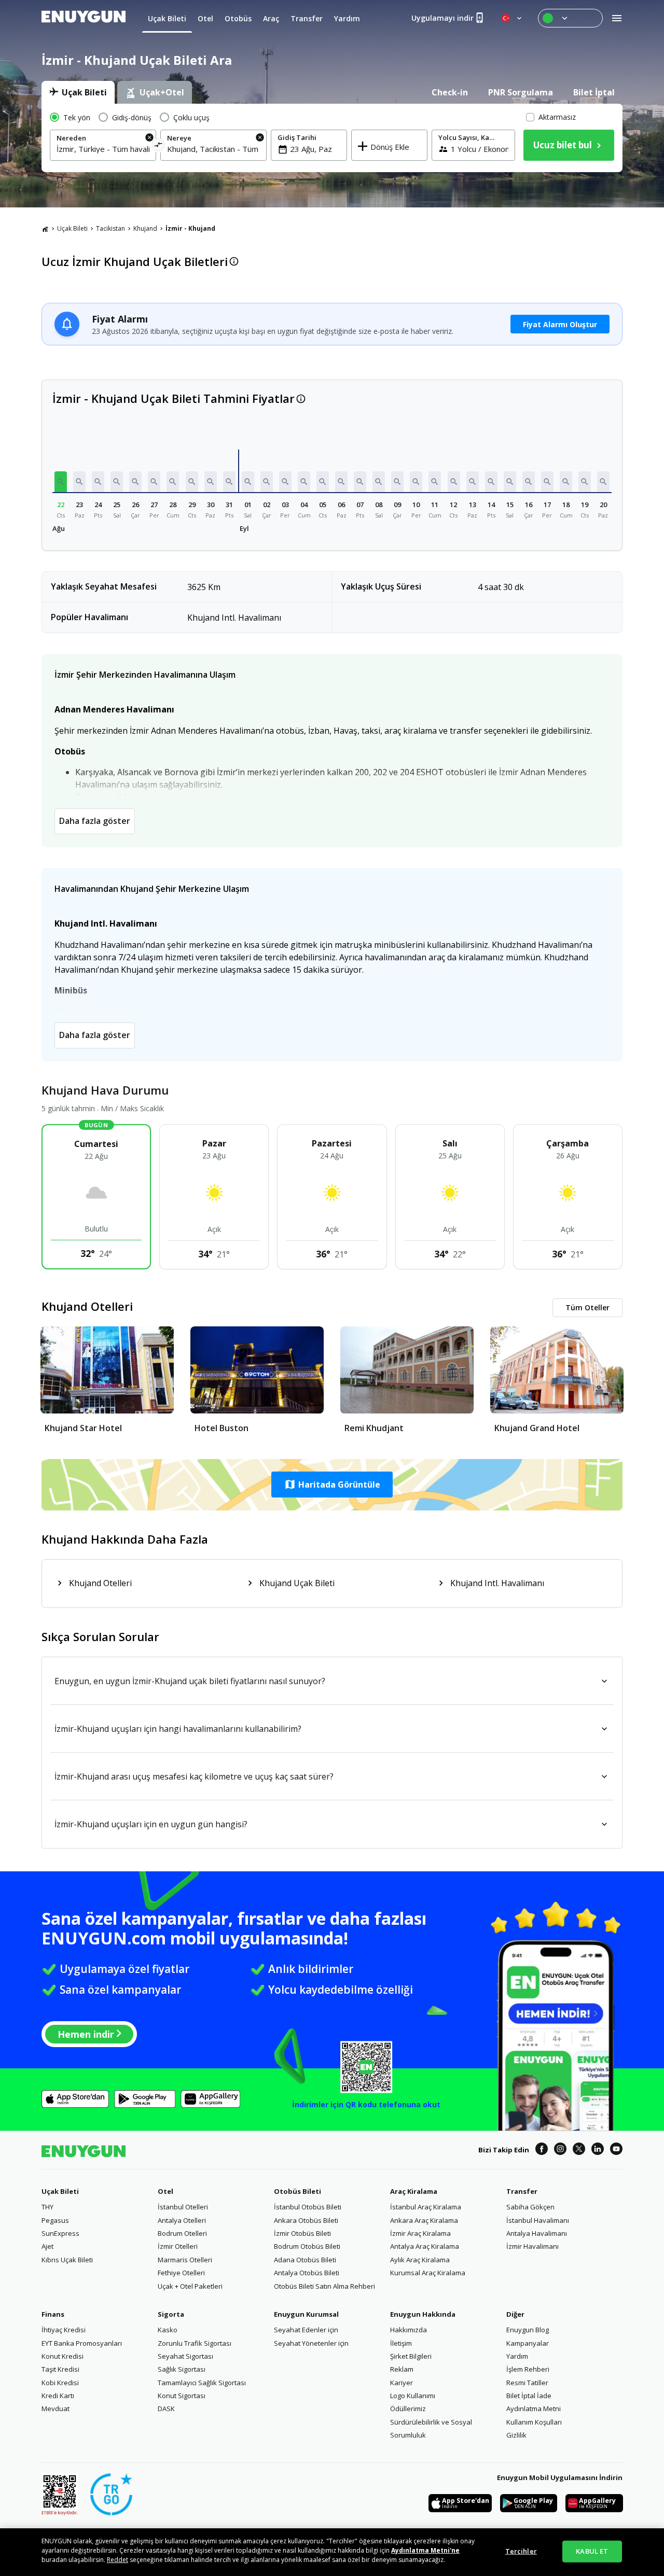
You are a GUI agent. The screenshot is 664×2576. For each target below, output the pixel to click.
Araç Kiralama (414, 2191)
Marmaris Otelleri (185, 2260)
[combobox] (103, 149)
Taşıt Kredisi (60, 2369)
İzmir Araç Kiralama (420, 2233)
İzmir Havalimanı (532, 2246)
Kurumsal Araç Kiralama (428, 2273)
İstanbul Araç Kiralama (426, 2207)
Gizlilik (516, 2435)
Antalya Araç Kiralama (425, 2246)
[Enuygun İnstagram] (560, 2150)
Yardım (517, 2356)
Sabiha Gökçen (530, 2207)
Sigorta (171, 2314)
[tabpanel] (332, 138)
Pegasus (55, 2220)
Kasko (168, 2330)
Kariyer (402, 2383)
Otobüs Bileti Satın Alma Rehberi (324, 2286)
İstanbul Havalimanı (538, 2220)
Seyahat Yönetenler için (311, 2343)
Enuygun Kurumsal (306, 2314)
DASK (166, 2409)
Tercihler (521, 2551)
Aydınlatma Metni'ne (425, 2550)
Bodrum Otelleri (182, 2233)
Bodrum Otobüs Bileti (307, 2246)
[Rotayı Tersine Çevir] (158, 146)
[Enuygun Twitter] (579, 2150)
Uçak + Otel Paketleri (190, 2286)
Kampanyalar (528, 2343)
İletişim (401, 2343)
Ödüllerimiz (408, 2409)
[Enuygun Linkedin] (598, 2150)
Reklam (402, 2369)
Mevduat (56, 2409)
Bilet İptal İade (529, 2396)
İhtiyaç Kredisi (64, 2330)
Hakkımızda (409, 2330)
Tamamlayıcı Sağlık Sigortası (202, 2383)
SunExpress (60, 2233)
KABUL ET (592, 2551)
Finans (53, 2314)
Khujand (145, 228)
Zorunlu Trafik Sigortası (195, 2343)
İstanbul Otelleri (183, 2207)
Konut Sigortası (182, 2396)
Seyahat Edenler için (306, 2330)
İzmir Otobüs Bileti (302, 2233)
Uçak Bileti (72, 228)
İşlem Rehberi (528, 2369)
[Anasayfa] (45, 229)
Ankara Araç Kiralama (424, 2220)
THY (47, 2207)
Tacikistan (110, 228)
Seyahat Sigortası (185, 2356)
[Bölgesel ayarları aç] (513, 18)
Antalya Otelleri (182, 2220)
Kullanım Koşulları (534, 2422)
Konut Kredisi (63, 2356)
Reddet (117, 2560)
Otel (165, 2191)
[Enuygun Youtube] (616, 2150)
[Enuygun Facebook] (542, 2150)
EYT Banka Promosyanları (82, 2343)
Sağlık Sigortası (182, 2369)
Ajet (47, 2246)
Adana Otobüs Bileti (305, 2260)
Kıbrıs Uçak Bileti (67, 2260)
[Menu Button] (570, 18)
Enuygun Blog (528, 2330)
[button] (61, 482)
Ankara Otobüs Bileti (306, 2220)
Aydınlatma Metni (534, 2409)
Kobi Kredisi (60, 2383)
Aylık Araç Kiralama (420, 2260)
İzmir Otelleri (178, 2246)
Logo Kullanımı (413, 2396)
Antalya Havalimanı (537, 2233)
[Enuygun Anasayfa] (84, 18)
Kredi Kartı (58, 2396)
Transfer (522, 2191)
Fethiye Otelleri (181, 2273)
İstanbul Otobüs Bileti (308, 2207)
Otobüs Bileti (298, 2191)
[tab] (78, 92)
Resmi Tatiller (527, 2383)
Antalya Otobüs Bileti (307, 2273)
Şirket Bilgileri (411, 2356)
